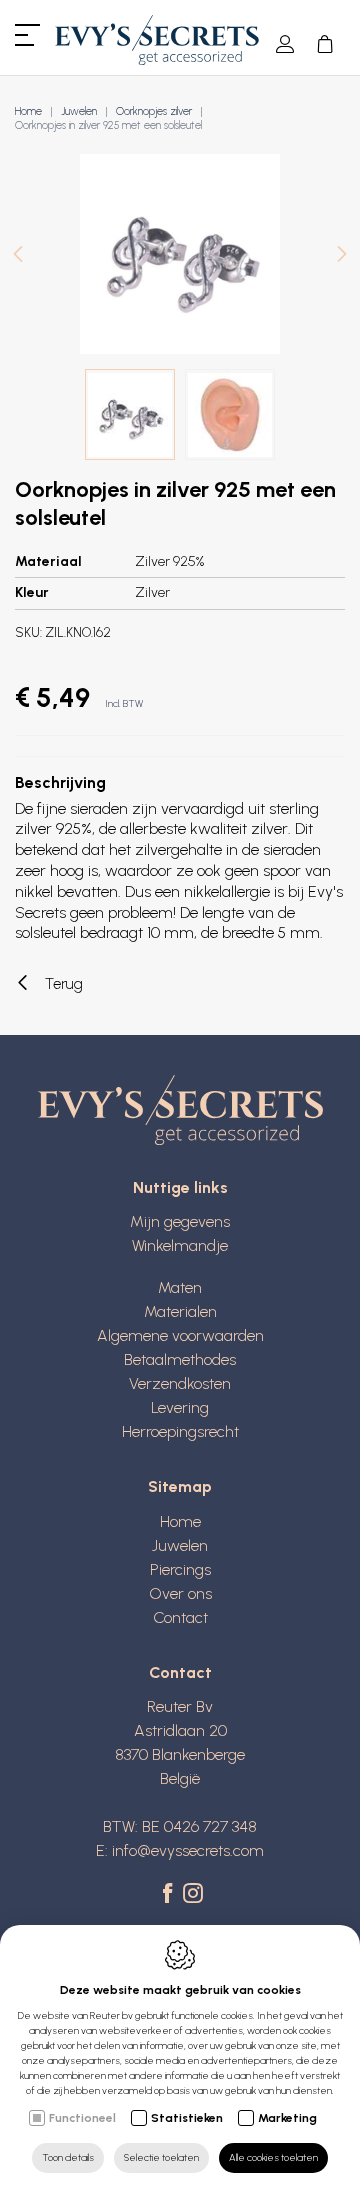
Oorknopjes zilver (154, 111)
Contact (180, 1617)
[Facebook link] (170, 1895)
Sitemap (180, 1486)
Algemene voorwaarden (180, 1335)
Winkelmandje (180, 1245)
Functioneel (82, 2118)
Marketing (287, 2118)
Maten (180, 1287)
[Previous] (18, 256)
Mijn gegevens (180, 1221)
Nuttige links (180, 1187)
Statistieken (187, 2118)
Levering (180, 1407)
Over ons (180, 1593)
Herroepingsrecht (180, 1431)
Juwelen (79, 111)
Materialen (180, 1311)
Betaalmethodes (180, 1359)
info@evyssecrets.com (188, 1850)
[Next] (342, 256)
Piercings (180, 1569)
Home (28, 111)
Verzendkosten (180, 1383)
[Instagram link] (193, 1895)
